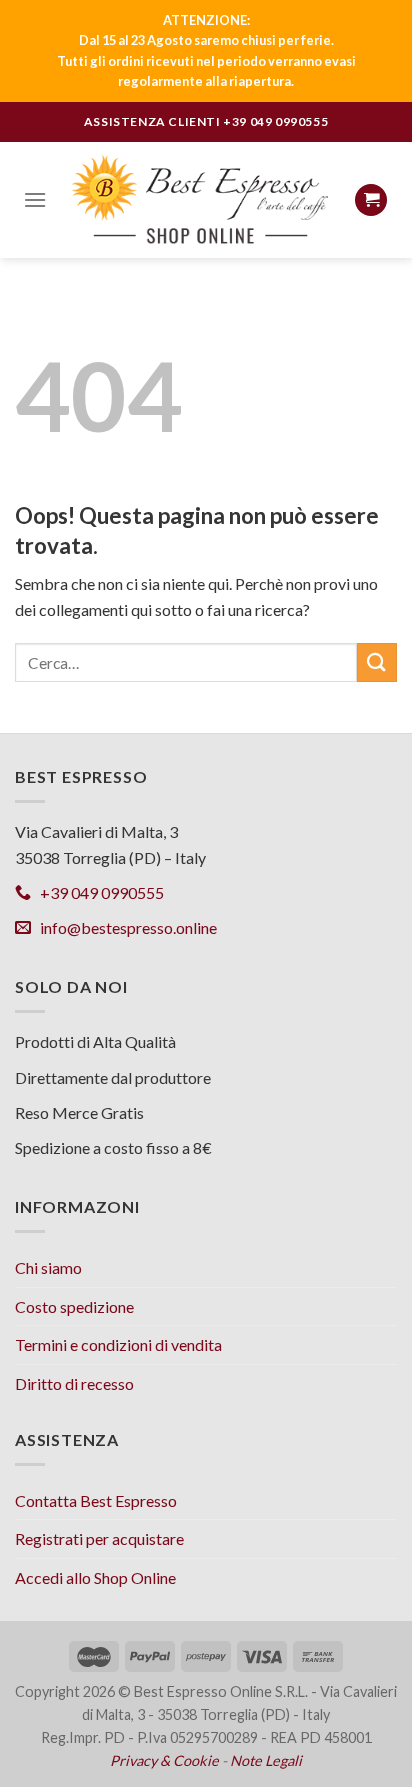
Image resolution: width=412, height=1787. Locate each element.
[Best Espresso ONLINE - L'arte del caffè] (200, 199)
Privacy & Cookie (164, 1760)
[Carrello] (371, 200)
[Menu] (35, 199)
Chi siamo (48, 1267)
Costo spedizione (74, 1306)
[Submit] (377, 662)
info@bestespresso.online (124, 927)
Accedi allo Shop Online (95, 1577)
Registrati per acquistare (99, 1538)
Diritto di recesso (74, 1383)
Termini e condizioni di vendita (118, 1344)
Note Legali (266, 1760)
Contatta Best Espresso (96, 1500)
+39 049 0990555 (275, 121)
